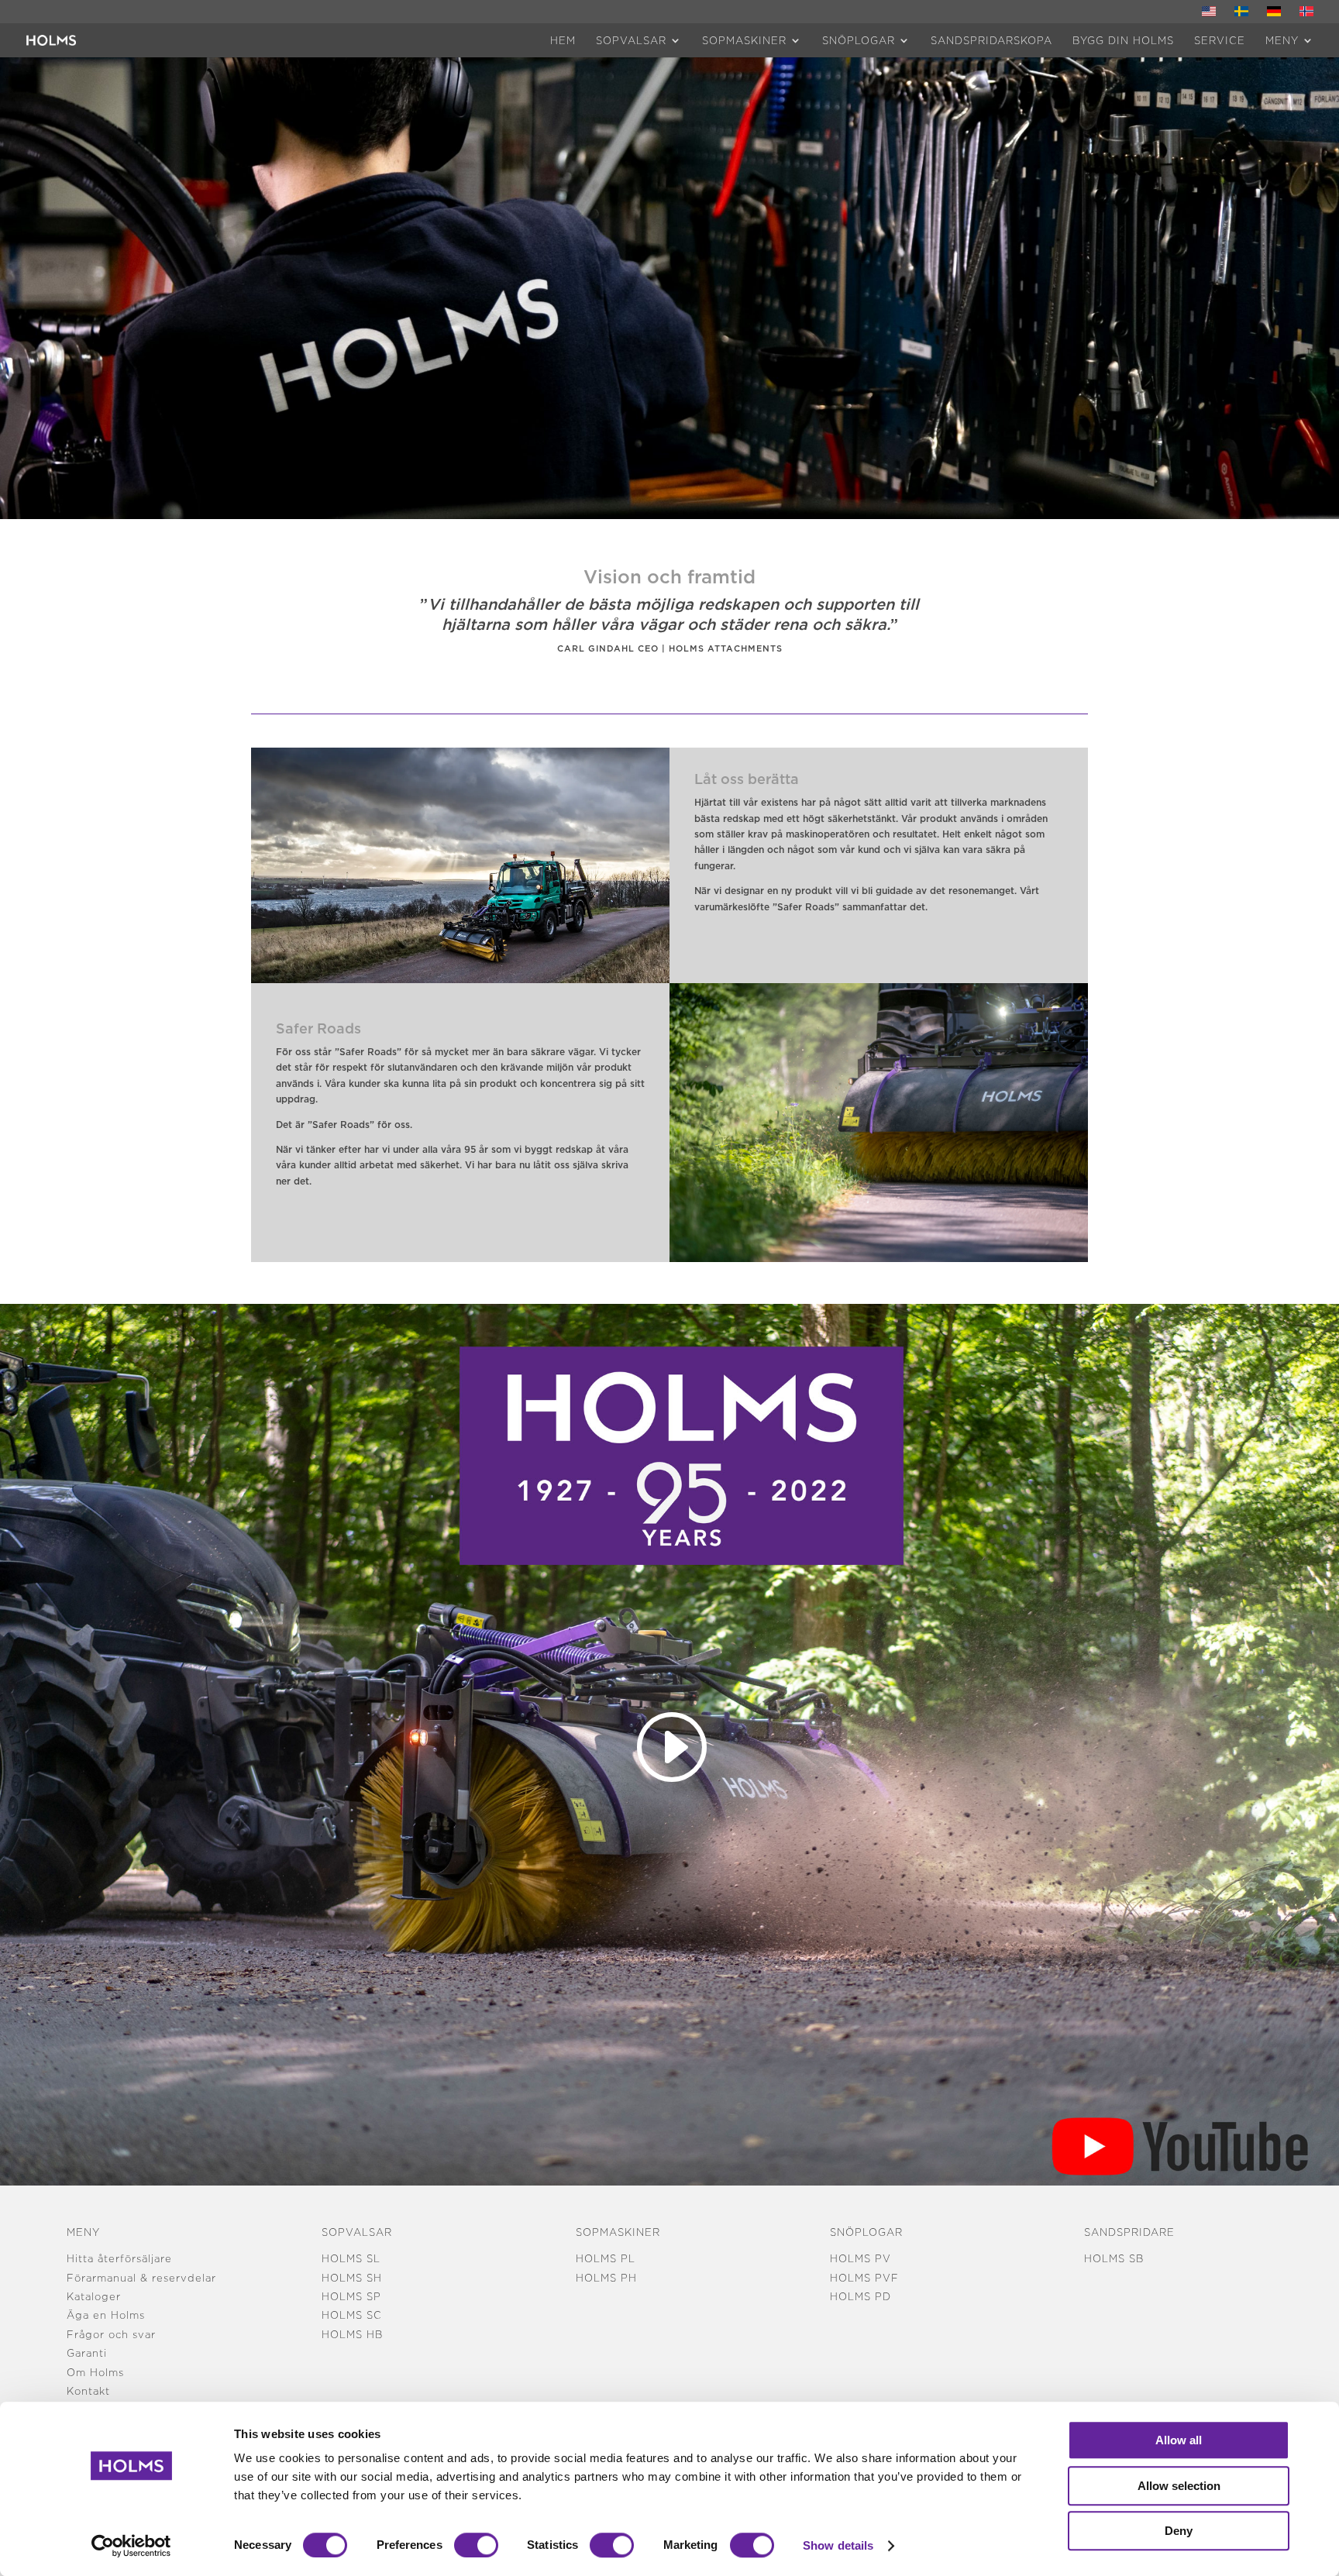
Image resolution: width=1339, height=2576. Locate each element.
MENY (1282, 40)
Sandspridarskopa (991, 40)
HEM (563, 40)
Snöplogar (859, 40)
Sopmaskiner (744, 40)
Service (1220, 40)
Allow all (1179, 2440)
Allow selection (1179, 2486)
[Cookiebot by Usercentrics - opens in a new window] (131, 2546)
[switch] (476, 2545)
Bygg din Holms (1123, 40)
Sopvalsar (631, 40)
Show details (838, 2545)
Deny (1179, 2531)
